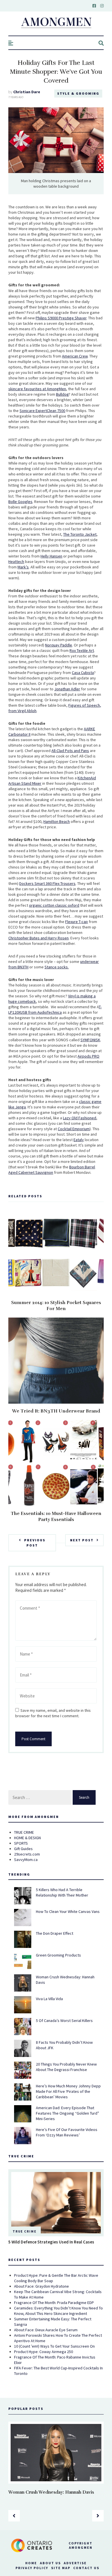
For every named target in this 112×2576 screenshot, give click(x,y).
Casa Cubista (83, 673)
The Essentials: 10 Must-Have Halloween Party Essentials (56, 1517)
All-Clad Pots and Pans (70, 751)
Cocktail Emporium (74, 1129)
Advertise (75, 2563)
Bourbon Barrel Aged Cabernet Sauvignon (52, 1170)
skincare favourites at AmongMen (37, 389)
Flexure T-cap (77, 922)
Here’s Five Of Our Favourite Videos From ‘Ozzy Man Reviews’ (67, 2132)
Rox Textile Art (82, 650)
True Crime (25, 2231)
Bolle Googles (20, 502)
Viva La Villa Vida (49, 1999)
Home (31, 2563)
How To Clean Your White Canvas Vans (68, 1911)
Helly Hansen (51, 556)
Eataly (79, 1140)
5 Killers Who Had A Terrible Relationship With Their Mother (62, 1892)
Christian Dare (27, 92)
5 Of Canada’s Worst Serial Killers (64, 2021)
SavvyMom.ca (26, 1860)
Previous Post (35, 1543)
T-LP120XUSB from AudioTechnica (55, 1010)
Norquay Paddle (59, 645)
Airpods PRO (88, 1056)
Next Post (82, 1540)
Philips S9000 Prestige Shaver (61, 318)
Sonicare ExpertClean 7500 (42, 411)
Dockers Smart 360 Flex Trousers (47, 883)
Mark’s (23, 567)
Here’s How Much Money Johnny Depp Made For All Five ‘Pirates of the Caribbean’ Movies (68, 2091)
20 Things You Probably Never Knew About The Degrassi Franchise (66, 2067)
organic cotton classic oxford (54, 905)
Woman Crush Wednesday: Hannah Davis (51, 2492)
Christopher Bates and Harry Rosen (38, 938)
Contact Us (86, 2568)
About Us (50, 2563)
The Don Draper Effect (55, 1933)
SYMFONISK (90, 1040)
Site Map (61, 2568)
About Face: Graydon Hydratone (41, 2286)
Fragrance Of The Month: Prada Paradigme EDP (54, 2303)
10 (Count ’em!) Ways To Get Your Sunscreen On (54, 2346)
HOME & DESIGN (27, 1838)
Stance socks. (57, 967)
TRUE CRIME (24, 1832)
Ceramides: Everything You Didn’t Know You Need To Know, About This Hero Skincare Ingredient (58, 2311)
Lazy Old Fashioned (80, 1118)
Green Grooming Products (58, 1955)
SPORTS (21, 1843)
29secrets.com (27, 1854)
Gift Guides (23, 1849)
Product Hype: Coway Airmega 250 (44, 2352)
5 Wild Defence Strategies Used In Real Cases (51, 2242)
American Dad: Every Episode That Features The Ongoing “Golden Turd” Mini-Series (67, 2113)
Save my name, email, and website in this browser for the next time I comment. (53, 1713)
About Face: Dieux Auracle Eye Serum (46, 2330)
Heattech (16, 562)
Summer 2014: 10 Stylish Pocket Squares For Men (56, 1306)
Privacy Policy (32, 2568)
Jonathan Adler (67, 689)
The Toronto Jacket (80, 534)
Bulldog (62, 394)
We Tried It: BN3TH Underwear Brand (56, 1411)
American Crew (75, 356)
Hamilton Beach (57, 821)
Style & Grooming (78, 93)
